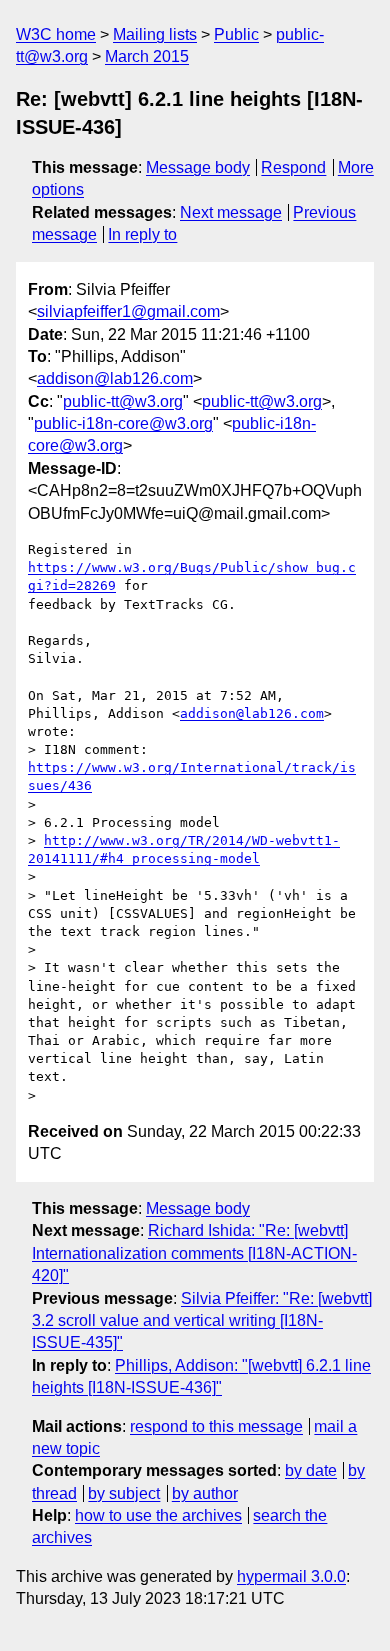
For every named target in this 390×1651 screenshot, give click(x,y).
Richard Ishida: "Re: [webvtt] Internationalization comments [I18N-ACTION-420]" (194, 1253)
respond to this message (216, 1426)
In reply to (142, 234)
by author (205, 1493)
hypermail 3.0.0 (291, 1576)
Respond (293, 167)
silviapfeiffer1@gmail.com (128, 311)
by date (311, 1470)
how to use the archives (158, 1515)
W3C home (56, 34)
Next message (231, 212)
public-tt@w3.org (123, 401)
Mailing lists (155, 34)
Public (236, 34)
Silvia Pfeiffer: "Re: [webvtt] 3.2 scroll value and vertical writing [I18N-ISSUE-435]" (202, 1321)
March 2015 (147, 56)
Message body (198, 167)
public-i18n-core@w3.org (123, 423)
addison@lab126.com (115, 378)
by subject (124, 1493)
